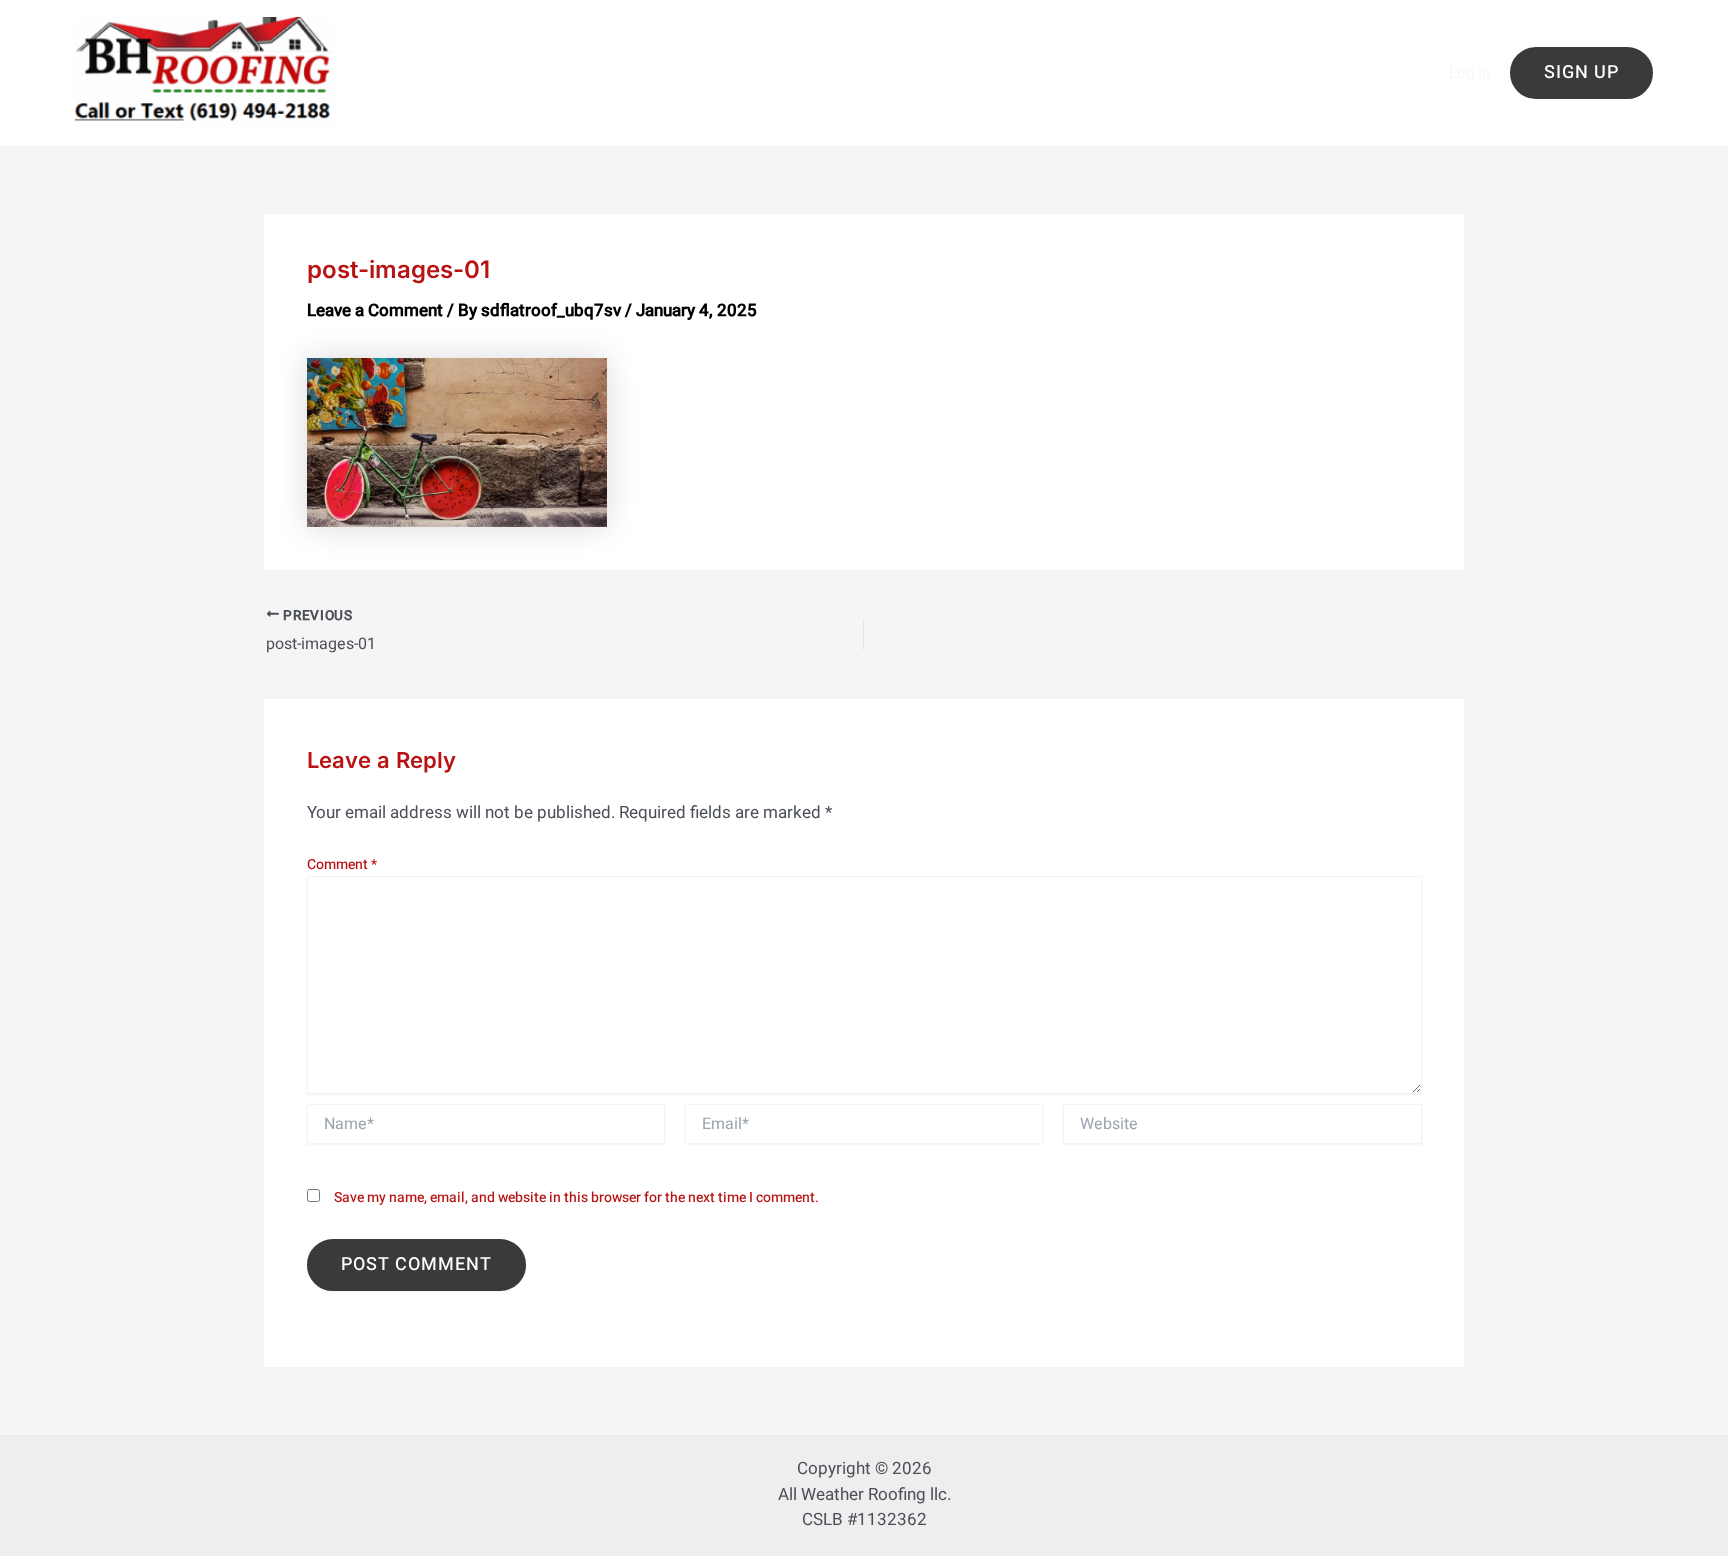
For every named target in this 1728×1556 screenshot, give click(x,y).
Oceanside (941, 59)
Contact (878, 31)
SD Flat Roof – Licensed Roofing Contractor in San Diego (1106, 86)
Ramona (1131, 59)
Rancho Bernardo (1261, 59)
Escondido (1331, 31)
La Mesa (700, 59)
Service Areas (438, 113)
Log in (1469, 73)
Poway (1040, 59)
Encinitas (1222, 31)
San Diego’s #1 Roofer (778, 86)
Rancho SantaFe (447, 86)
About (444, 31)
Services (556, 113)
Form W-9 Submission (470, 59)
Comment (342, 864)
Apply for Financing (573, 31)
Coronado (1116, 31)
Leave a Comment (375, 310)
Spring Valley (671, 113)
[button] (1581, 73)
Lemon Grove (816, 59)
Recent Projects (602, 86)
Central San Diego (747, 31)
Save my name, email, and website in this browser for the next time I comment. (576, 1197)
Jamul (611, 59)
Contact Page (993, 31)
